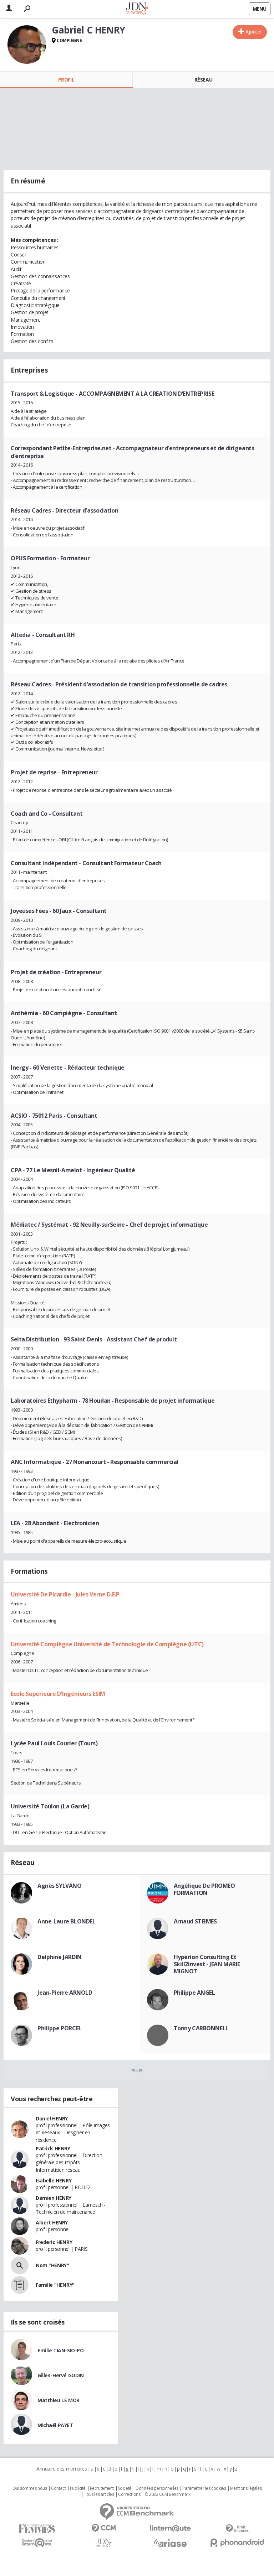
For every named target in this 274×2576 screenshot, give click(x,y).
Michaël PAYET (55, 2425)
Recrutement (102, 2488)
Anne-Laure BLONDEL (66, 1921)
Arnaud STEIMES (195, 1921)
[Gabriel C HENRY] (27, 45)
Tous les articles (99, 2494)
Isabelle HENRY (54, 2180)
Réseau (203, 80)
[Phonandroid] (237, 2543)
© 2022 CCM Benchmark (168, 2494)
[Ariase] (170, 2543)
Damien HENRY (54, 2198)
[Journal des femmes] (37, 2529)
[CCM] (104, 2528)
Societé (125, 2488)
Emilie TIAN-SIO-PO (60, 2350)
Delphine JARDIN (60, 1957)
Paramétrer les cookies (204, 2488)
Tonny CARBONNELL (201, 2028)
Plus (137, 2071)
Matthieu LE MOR (59, 2400)
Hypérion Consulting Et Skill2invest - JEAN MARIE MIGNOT (207, 1964)
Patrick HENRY (53, 2148)
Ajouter (253, 32)
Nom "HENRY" (52, 2265)
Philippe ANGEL (194, 1993)
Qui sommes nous (30, 2488)
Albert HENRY (52, 2222)
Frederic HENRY (54, 2242)
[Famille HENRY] (20, 2285)
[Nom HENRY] (20, 2265)
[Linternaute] (170, 2528)
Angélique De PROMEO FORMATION (204, 1889)
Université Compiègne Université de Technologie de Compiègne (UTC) (107, 1644)
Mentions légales (246, 2488)
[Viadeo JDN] (104, 2543)
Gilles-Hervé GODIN (60, 2375)
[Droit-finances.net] (237, 2529)
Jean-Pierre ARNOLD (65, 1993)
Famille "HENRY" (55, 2285)
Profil (66, 80)
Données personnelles (157, 2488)
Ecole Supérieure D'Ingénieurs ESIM (58, 1694)
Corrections (129, 2494)
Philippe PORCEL (60, 2028)
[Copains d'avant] (37, 2543)
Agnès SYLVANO (60, 1886)
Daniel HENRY (52, 2118)
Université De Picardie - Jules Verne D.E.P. (66, 1594)
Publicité (78, 2488)
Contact (58, 2488)
